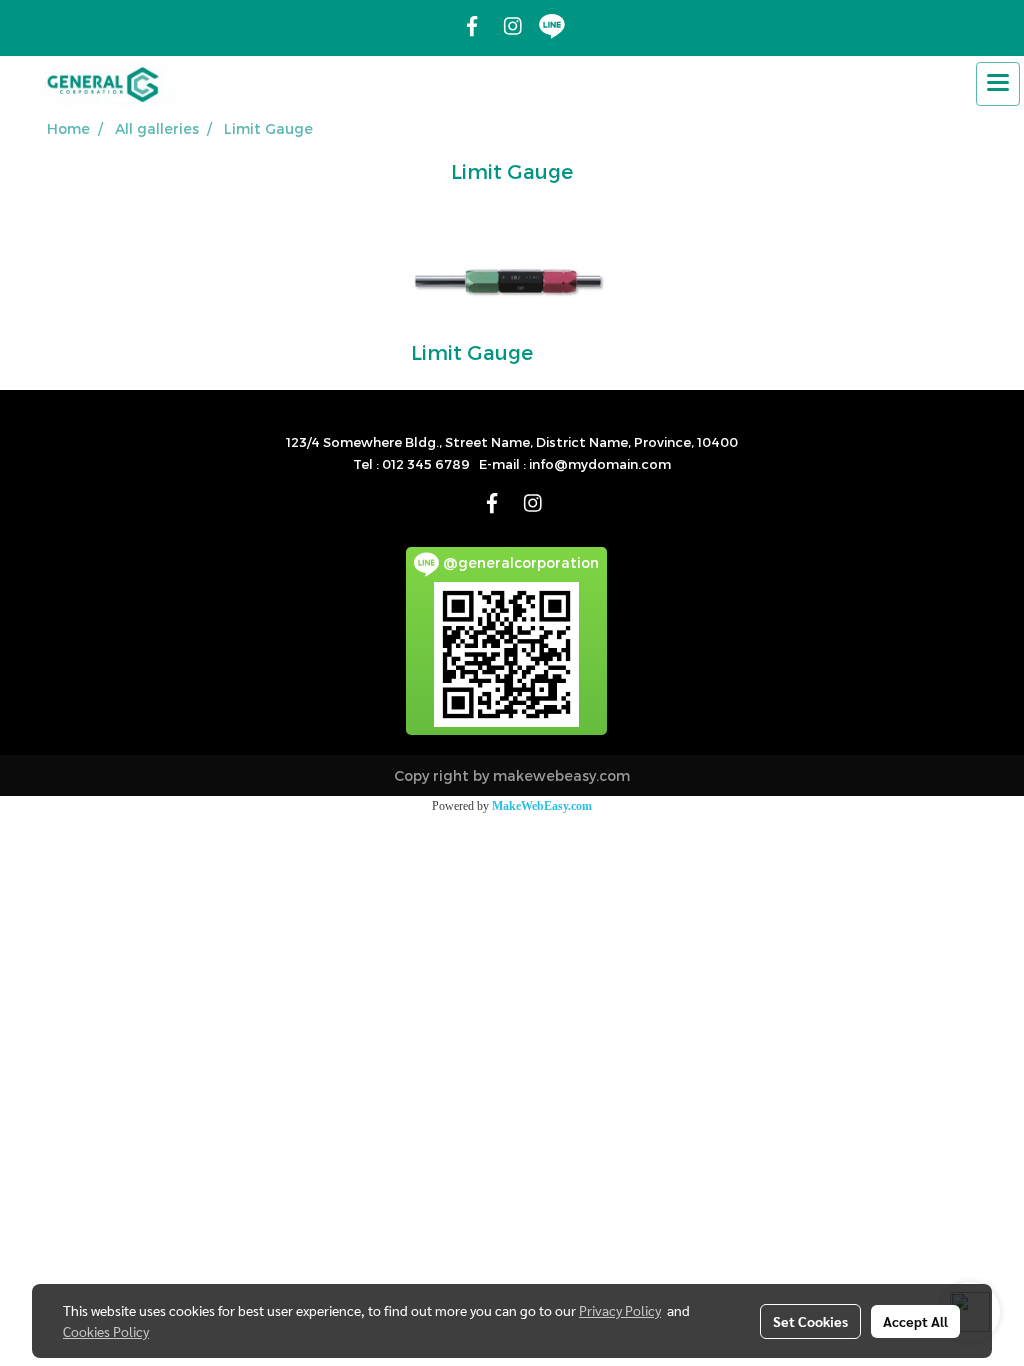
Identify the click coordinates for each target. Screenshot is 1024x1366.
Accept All (915, 1321)
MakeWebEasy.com (542, 806)
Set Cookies (810, 1321)
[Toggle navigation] (998, 84)
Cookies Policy (106, 1331)
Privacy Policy (620, 1310)
